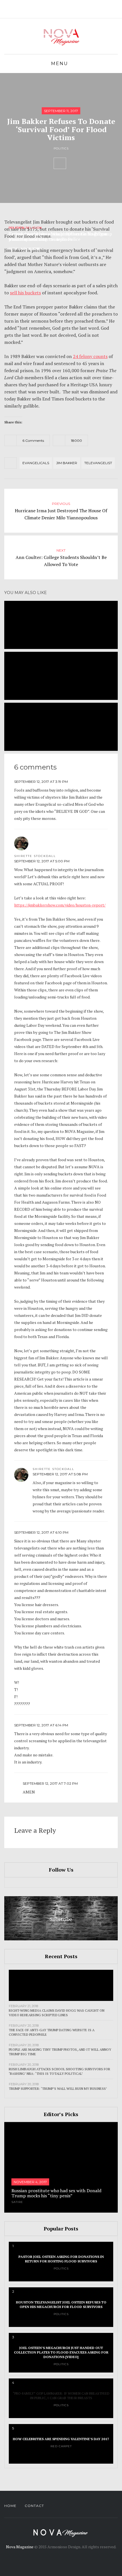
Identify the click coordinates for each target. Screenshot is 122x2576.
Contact (34, 2506)
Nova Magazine (20, 2547)
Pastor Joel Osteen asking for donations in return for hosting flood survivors (61, 2259)
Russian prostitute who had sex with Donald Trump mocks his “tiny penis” (56, 2193)
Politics (61, 148)
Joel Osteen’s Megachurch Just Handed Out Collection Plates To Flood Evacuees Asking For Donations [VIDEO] (61, 2352)
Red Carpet (61, 2446)
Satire (17, 2202)
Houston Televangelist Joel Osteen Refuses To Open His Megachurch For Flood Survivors (61, 2304)
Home (10, 2506)
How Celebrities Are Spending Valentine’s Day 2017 (61, 2439)
